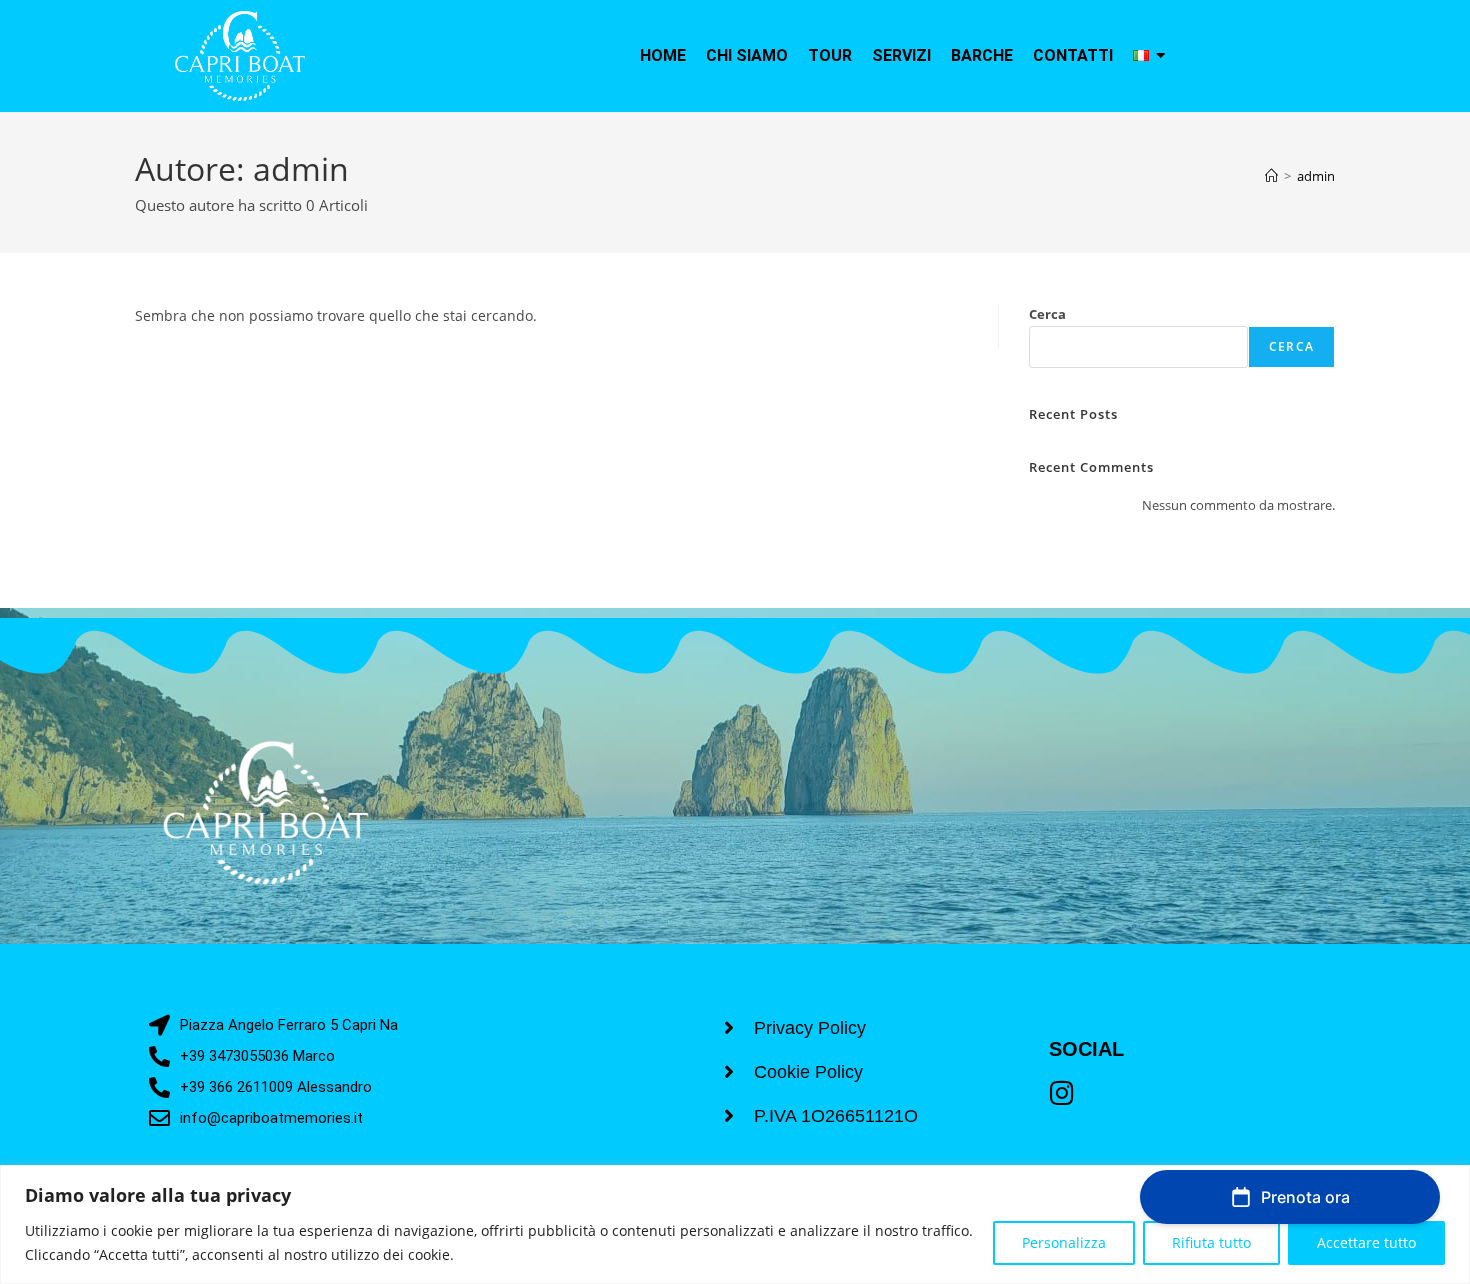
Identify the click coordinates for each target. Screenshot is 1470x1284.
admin (1316, 176)
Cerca (1047, 314)
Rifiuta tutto (1211, 1242)
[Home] (1271, 176)
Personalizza (1064, 1242)
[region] (735, 1224)
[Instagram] (1062, 1092)
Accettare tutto (1366, 1242)
